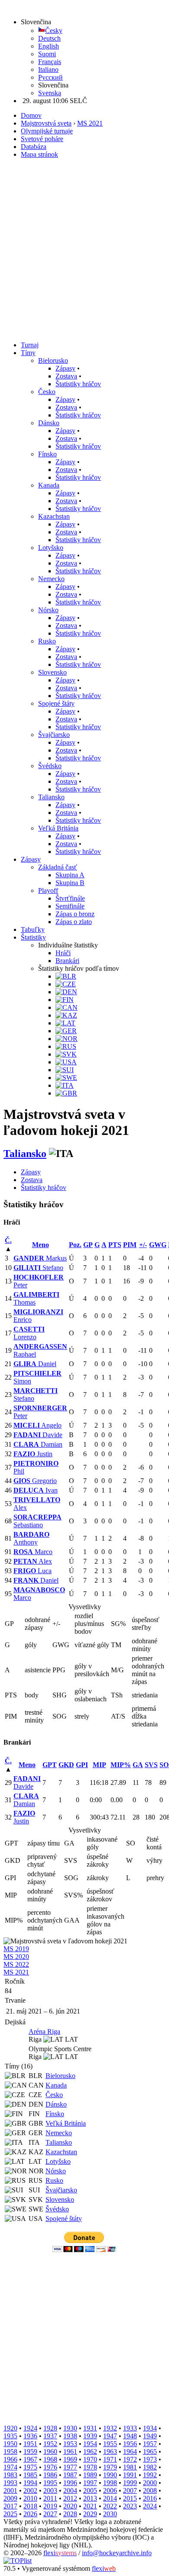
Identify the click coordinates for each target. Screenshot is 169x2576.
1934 (150, 2428)
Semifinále (70, 906)
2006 (110, 2490)
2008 (150, 2490)
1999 (130, 2483)
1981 (130, 2467)
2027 (50, 2514)
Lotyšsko (51, 548)
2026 (30, 2514)
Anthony (31, 1538)
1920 (10, 2428)
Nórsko (48, 610)
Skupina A (70, 875)
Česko (47, 392)
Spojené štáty (56, 703)
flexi (60, 2553)
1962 (90, 2452)
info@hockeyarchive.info (117, 2553)
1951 (30, 2444)
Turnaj (30, 345)
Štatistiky (33, 937)
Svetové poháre (42, 139)
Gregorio (35, 1481)
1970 (90, 2459)
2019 (50, 2506)
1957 (150, 2444)
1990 (110, 2475)
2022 (110, 2506)
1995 (50, 2483)
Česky (54, 31)
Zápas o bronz (75, 914)
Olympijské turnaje (47, 131)
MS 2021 (90, 123)
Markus (40, 1258)
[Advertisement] (84, 250)
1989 (90, 2475)
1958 (10, 2452)
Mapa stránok (39, 154)
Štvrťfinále (70, 898)
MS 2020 (16, 1957)
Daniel (35, 1364)
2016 (150, 2498)
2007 (130, 2490)
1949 (150, 2436)
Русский (50, 77)
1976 (50, 2467)
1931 (90, 2428)
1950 (10, 2444)
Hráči (63, 953)
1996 (70, 2483)
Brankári (67, 961)
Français (50, 62)
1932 (110, 2428)
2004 (70, 2490)
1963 (110, 2452)
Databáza (34, 147)
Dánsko (49, 423)
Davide (38, 1435)
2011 (50, 2498)
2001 (10, 2490)
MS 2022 (16, 1964)
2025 (10, 2514)
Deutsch (49, 38)
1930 (70, 2428)
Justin (33, 1454)
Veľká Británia (58, 828)
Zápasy (65, 368)
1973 (150, 2459)
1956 (130, 2444)
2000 (150, 2483)
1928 (50, 2428)
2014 (110, 2498)
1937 (50, 2436)
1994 (30, 2483)
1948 (130, 2436)
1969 (70, 2459)
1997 (90, 2483)
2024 (150, 2506)
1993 (10, 2483)
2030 (110, 2514)
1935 (10, 2436)
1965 (150, 2452)
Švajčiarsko (54, 735)
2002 (30, 2490)
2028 (70, 2514)
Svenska (50, 93)
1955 (110, 2444)
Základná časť (58, 867)
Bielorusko (53, 360)
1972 (130, 2459)
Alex (33, 1561)
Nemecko (51, 579)
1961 (70, 2452)
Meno (41, 1245)
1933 (130, 2428)
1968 (50, 2459)
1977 (70, 2467)
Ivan (36, 1490)
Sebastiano (37, 1521)
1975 (30, 2467)
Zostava (66, 376)
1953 (70, 2444)
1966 (10, 2459)
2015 (130, 2498)
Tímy (28, 353)
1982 (150, 2467)
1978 (90, 2467)
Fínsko (47, 454)
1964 (130, 2452)
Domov (31, 115)
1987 (70, 2475)
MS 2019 (16, 1949)
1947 (110, 2436)
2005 (90, 2490)
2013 (90, 2498)
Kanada (49, 485)
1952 (50, 2444)
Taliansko (51, 797)
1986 (50, 2475)
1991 (130, 2475)
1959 (30, 2452)
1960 (50, 2452)
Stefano (38, 1268)
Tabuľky (33, 929)
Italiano (48, 69)
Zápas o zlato (74, 922)
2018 (30, 2506)
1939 (90, 2436)
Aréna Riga (44, 2031)
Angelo (37, 1425)
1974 (10, 2467)
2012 (70, 2498)
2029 (90, 2514)
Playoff (48, 890)
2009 (10, 2498)
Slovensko (52, 672)
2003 (50, 2490)
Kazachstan (54, 516)
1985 (30, 2475)
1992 (150, 2475)
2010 (30, 2498)
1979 (110, 2467)
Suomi (47, 54)
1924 (30, 2428)
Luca (32, 1571)
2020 (70, 2506)
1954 (90, 2444)
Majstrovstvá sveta (46, 123)
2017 (10, 2506)
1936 (30, 2436)
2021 (90, 2506)
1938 (70, 2436)
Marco (33, 1552)
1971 (110, 2459)
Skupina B (70, 883)
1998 (110, 2483)
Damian (38, 1444)
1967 (30, 2459)
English (49, 46)
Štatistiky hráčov (78, 384)
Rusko (47, 641)
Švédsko (50, 766)
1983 (10, 2475)
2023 (130, 2506)
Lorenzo (29, 1333)
